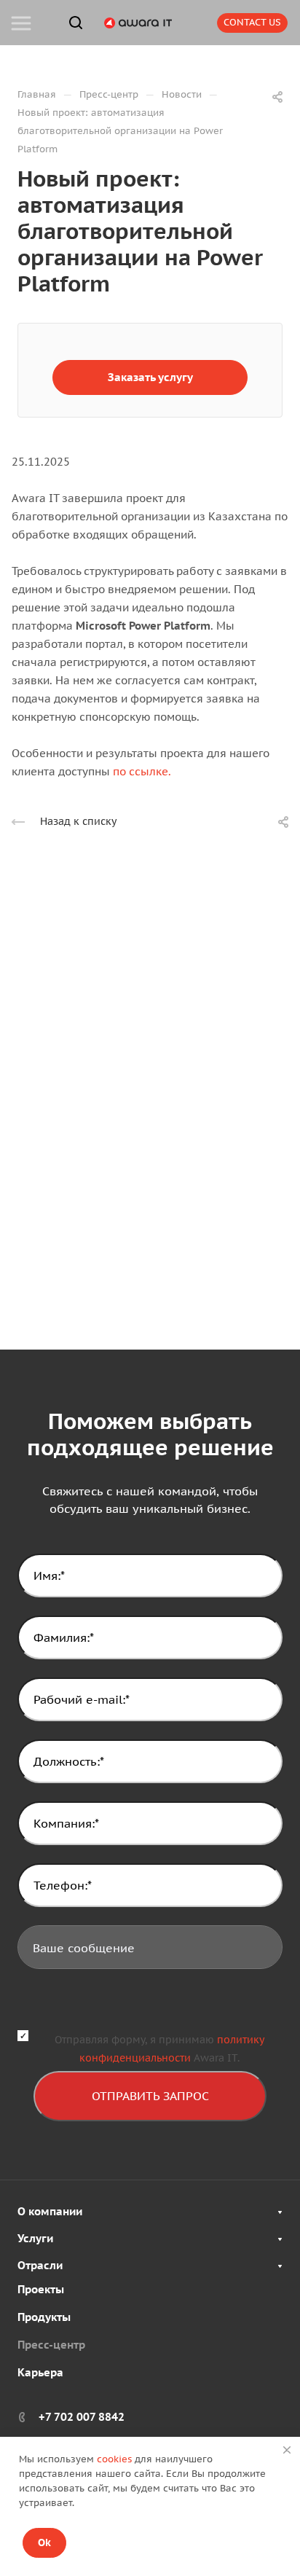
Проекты (41, 2289)
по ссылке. (142, 771)
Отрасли (40, 2265)
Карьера (40, 2372)
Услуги (35, 2238)
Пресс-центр (51, 2345)
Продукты (44, 2317)
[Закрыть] (287, 2450)
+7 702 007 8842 (82, 2417)
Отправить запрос (150, 2096)
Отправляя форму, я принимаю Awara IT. (159, 2049)
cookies (114, 2459)
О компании (50, 2211)
